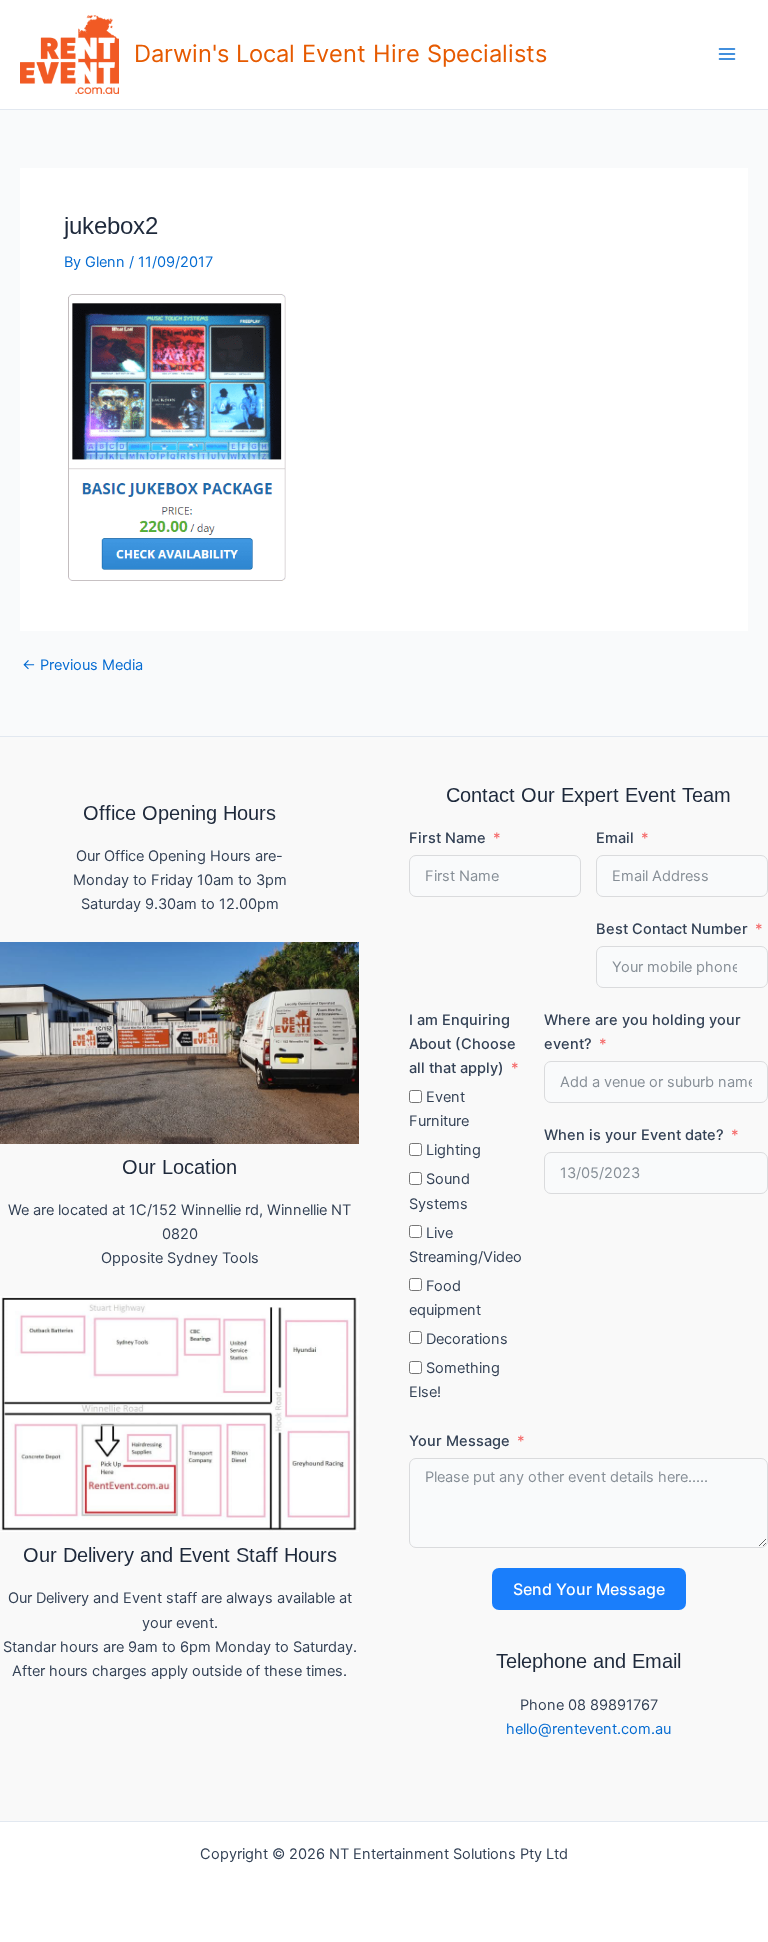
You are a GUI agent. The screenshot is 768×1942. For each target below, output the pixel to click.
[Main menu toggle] (727, 54)
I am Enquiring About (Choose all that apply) (462, 1044)
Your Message (459, 1441)
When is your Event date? (634, 1135)
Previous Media (82, 665)
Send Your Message (589, 1589)
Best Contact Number (672, 929)
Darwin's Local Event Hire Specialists (340, 53)
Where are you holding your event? (642, 1032)
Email (615, 838)
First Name (447, 838)
